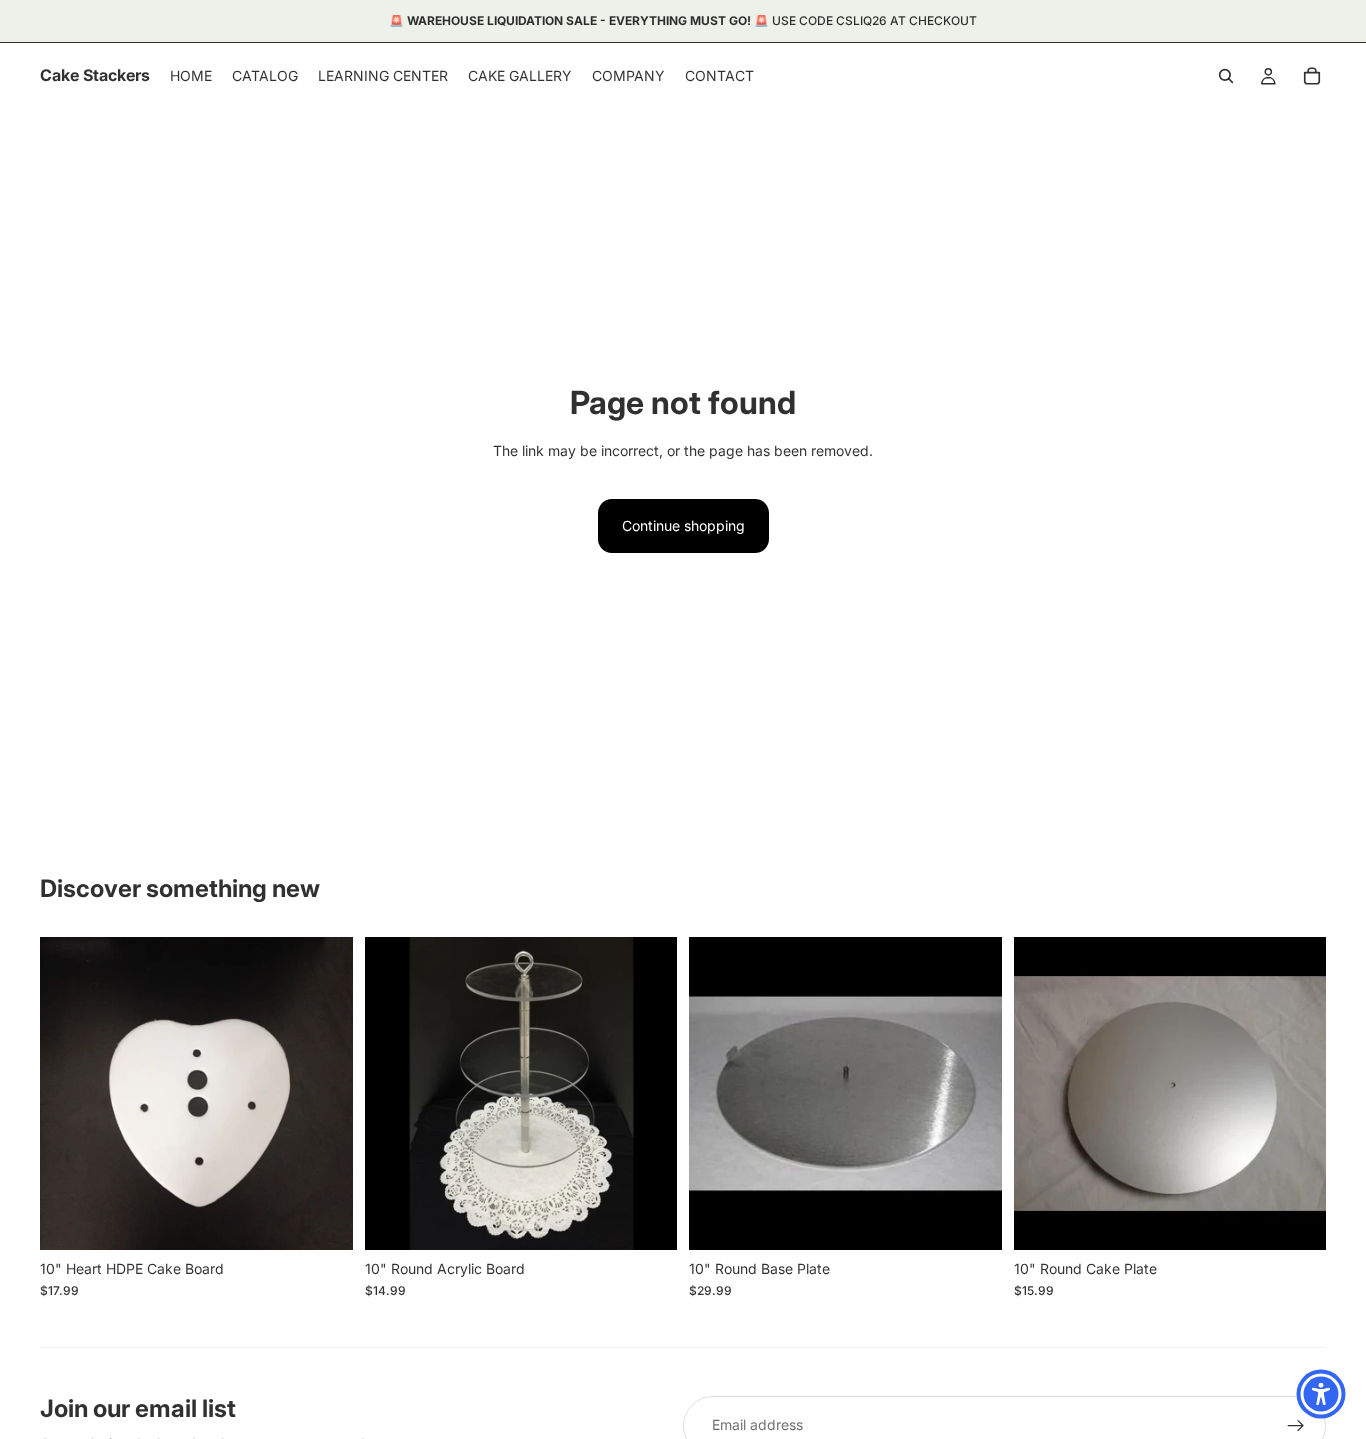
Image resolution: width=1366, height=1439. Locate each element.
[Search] (1226, 76)
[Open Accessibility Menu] (1321, 1394)
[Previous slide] (395, 1093)
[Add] (322, 1219)
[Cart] (1312, 76)
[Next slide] (647, 1093)
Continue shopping (683, 525)
